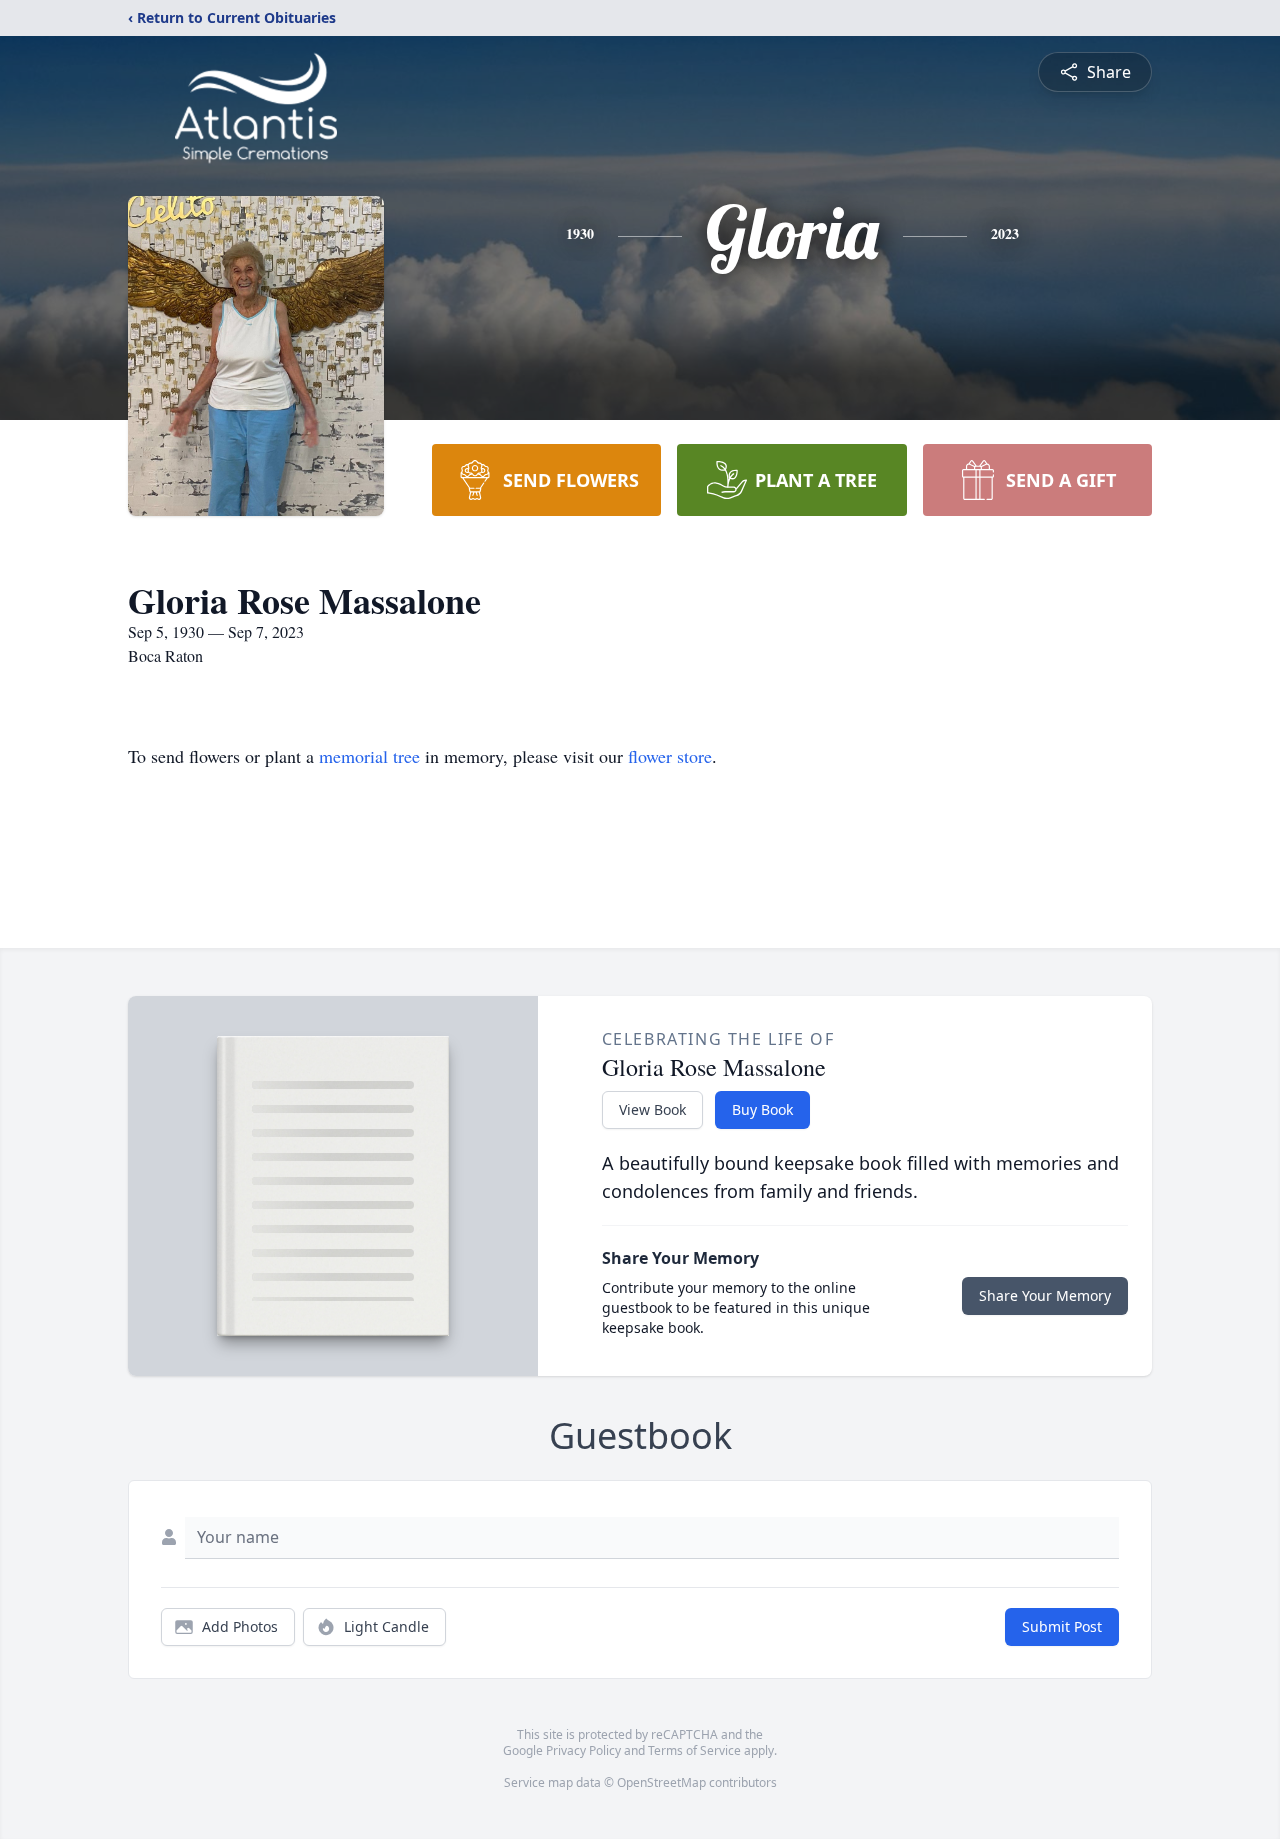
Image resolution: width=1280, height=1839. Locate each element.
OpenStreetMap (661, 1782)
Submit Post (1062, 1626)
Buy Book (762, 1109)
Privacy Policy (583, 1750)
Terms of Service (694, 1750)
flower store (670, 756)
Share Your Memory (1045, 1295)
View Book (652, 1109)
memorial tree (369, 756)
